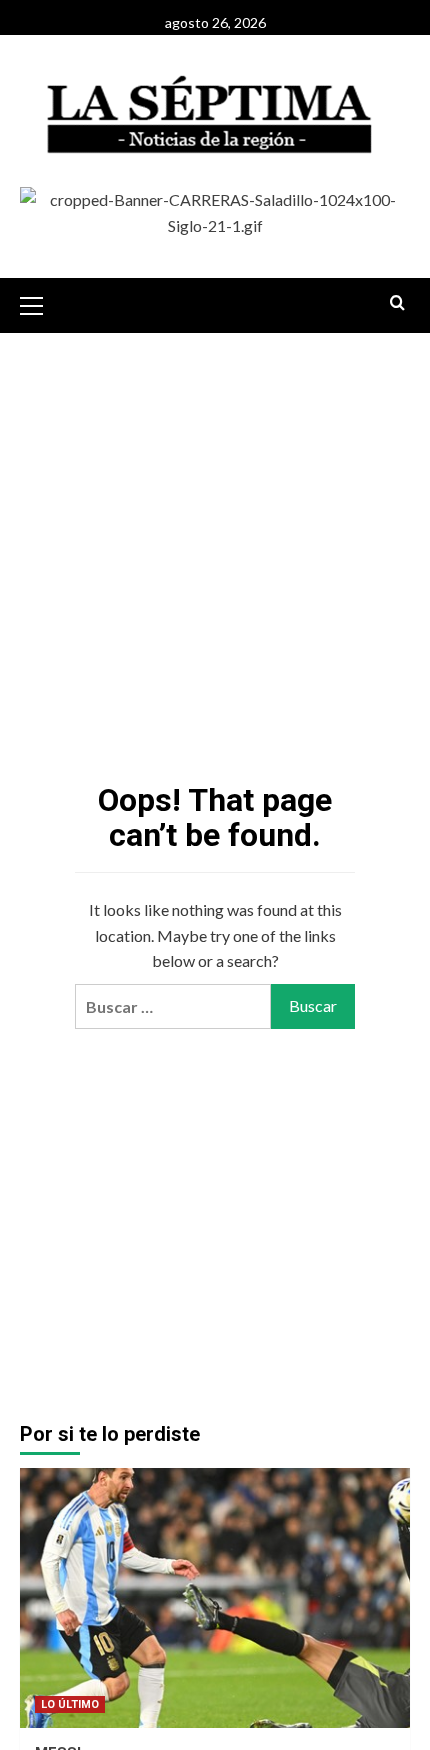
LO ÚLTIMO (70, 1704)
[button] (40, 303)
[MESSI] (215, 1598)
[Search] (397, 303)
